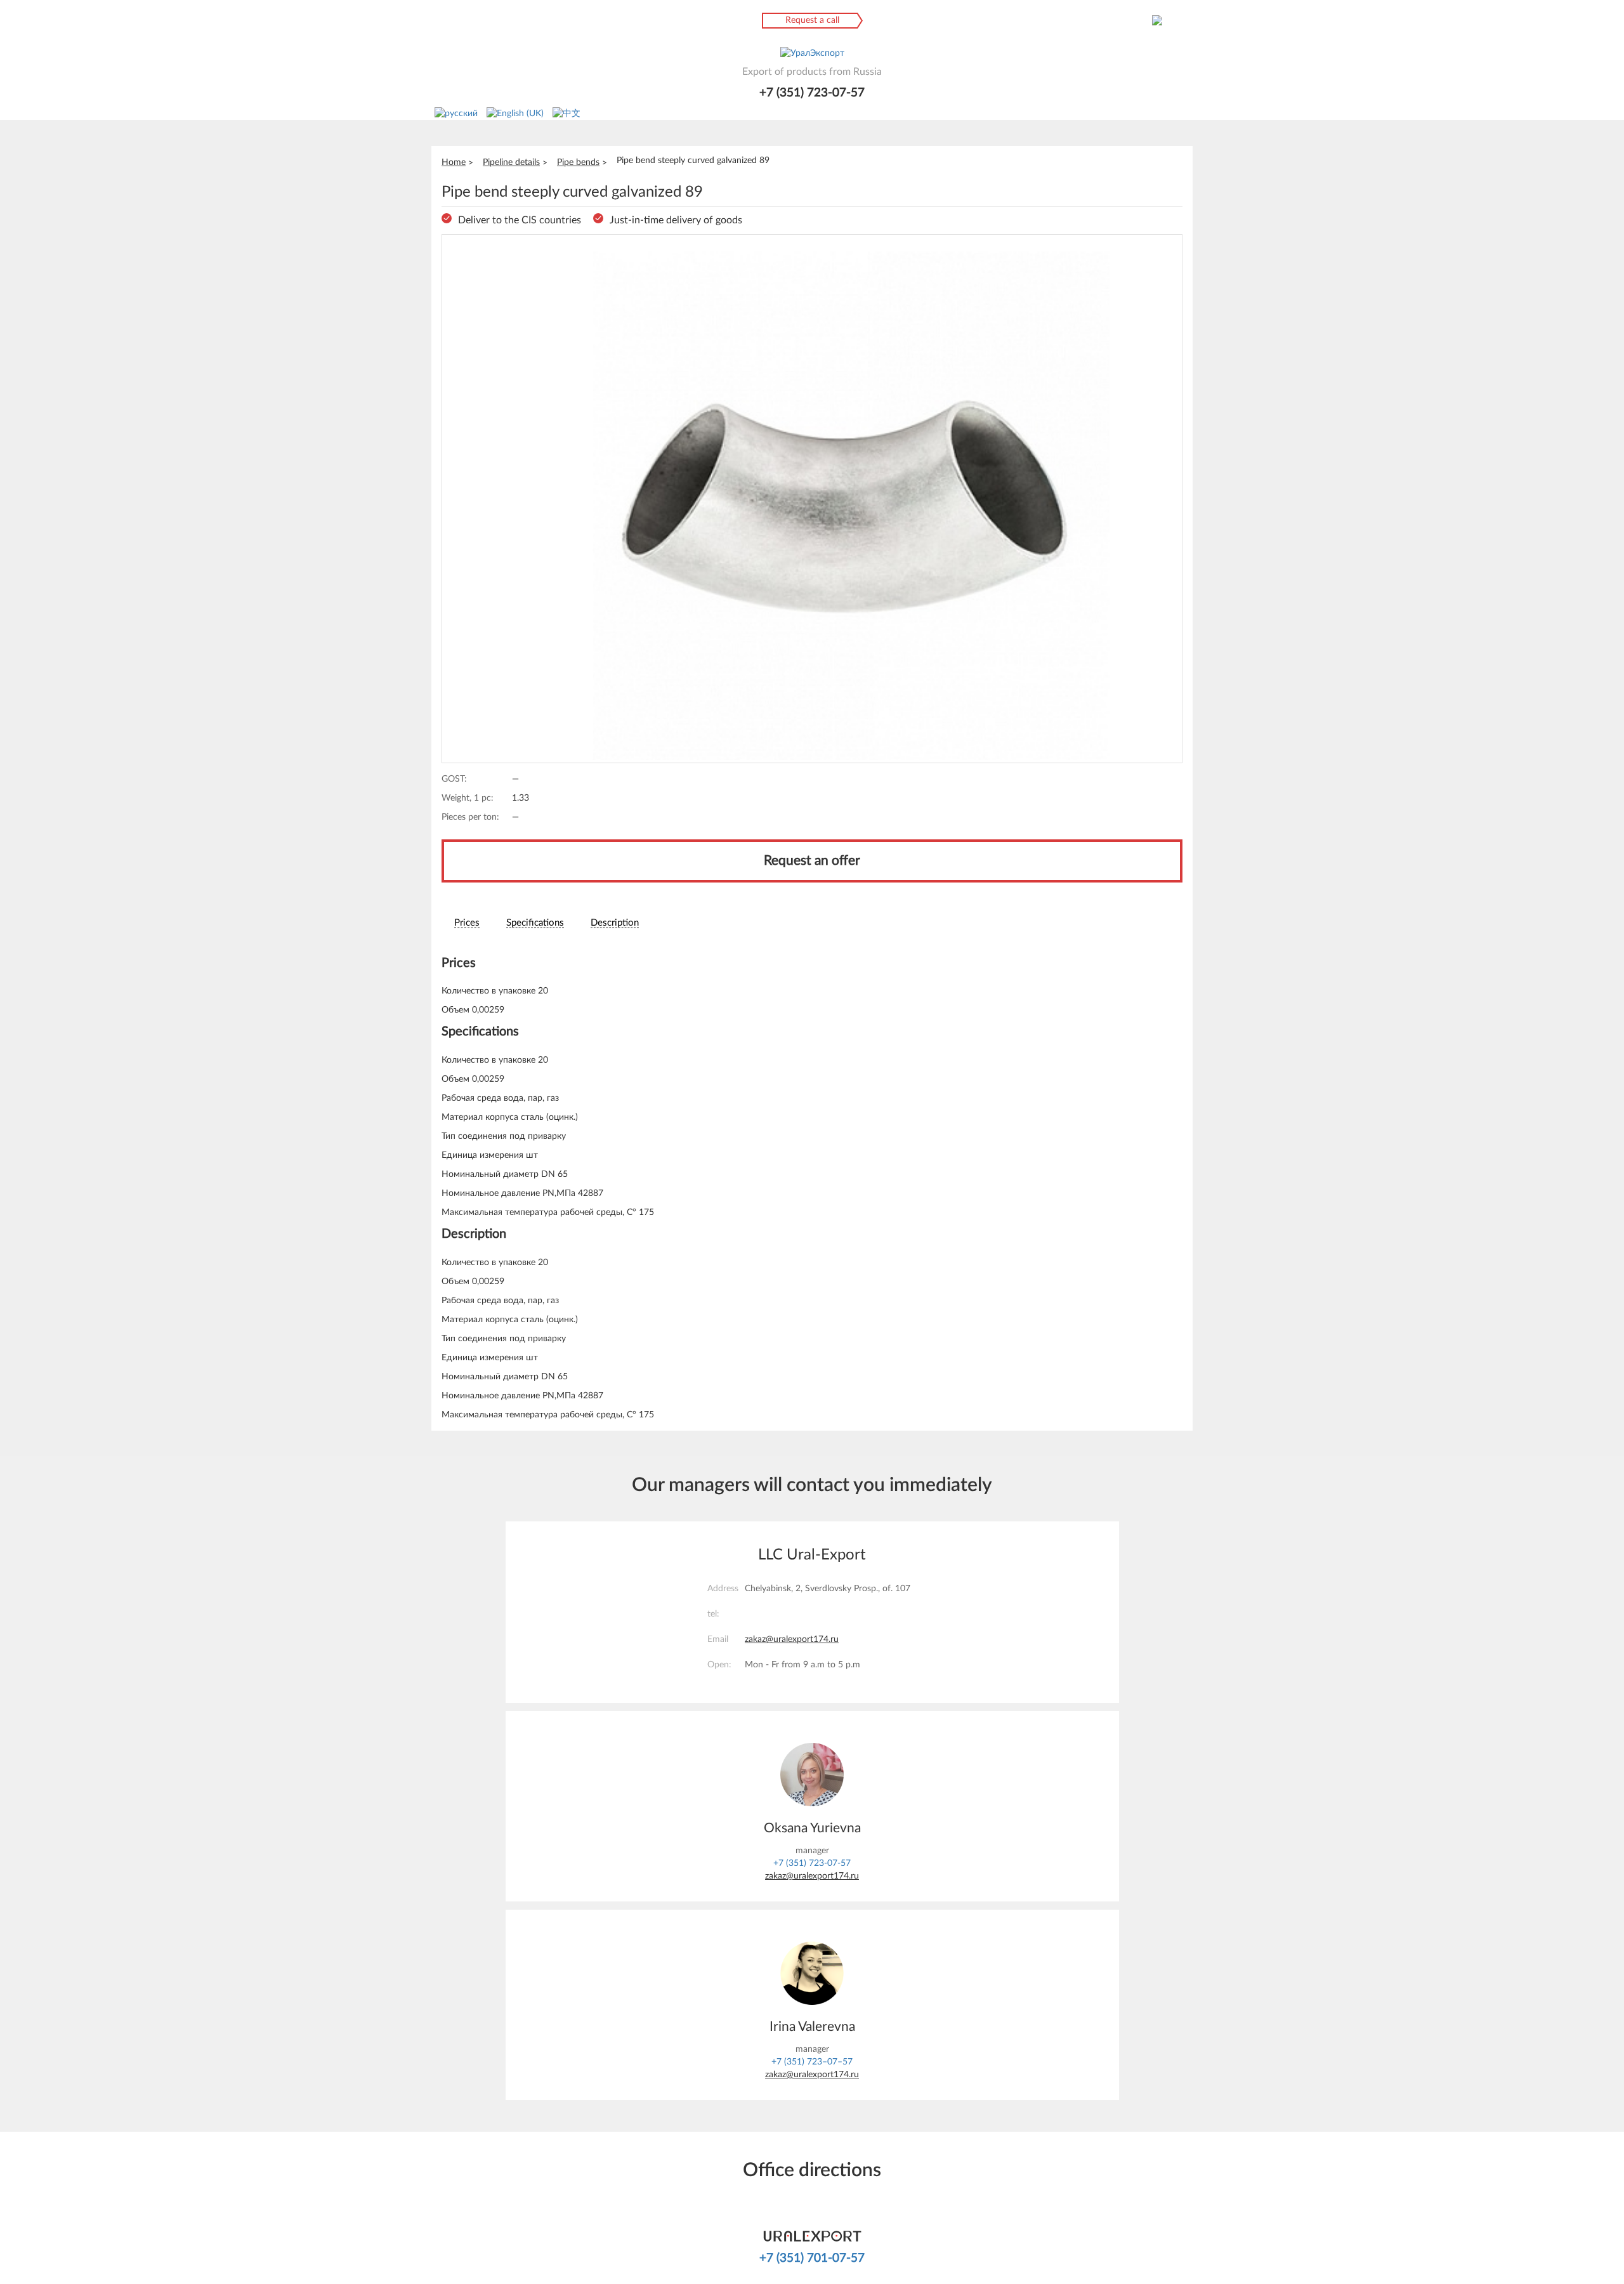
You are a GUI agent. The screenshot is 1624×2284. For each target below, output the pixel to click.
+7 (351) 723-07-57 (812, 93)
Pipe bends (578, 162)
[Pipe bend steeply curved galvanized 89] (812, 499)
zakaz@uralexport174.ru (792, 1639)
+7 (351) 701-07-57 (812, 2258)
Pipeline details (511, 162)
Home (454, 162)
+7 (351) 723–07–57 (812, 2062)
